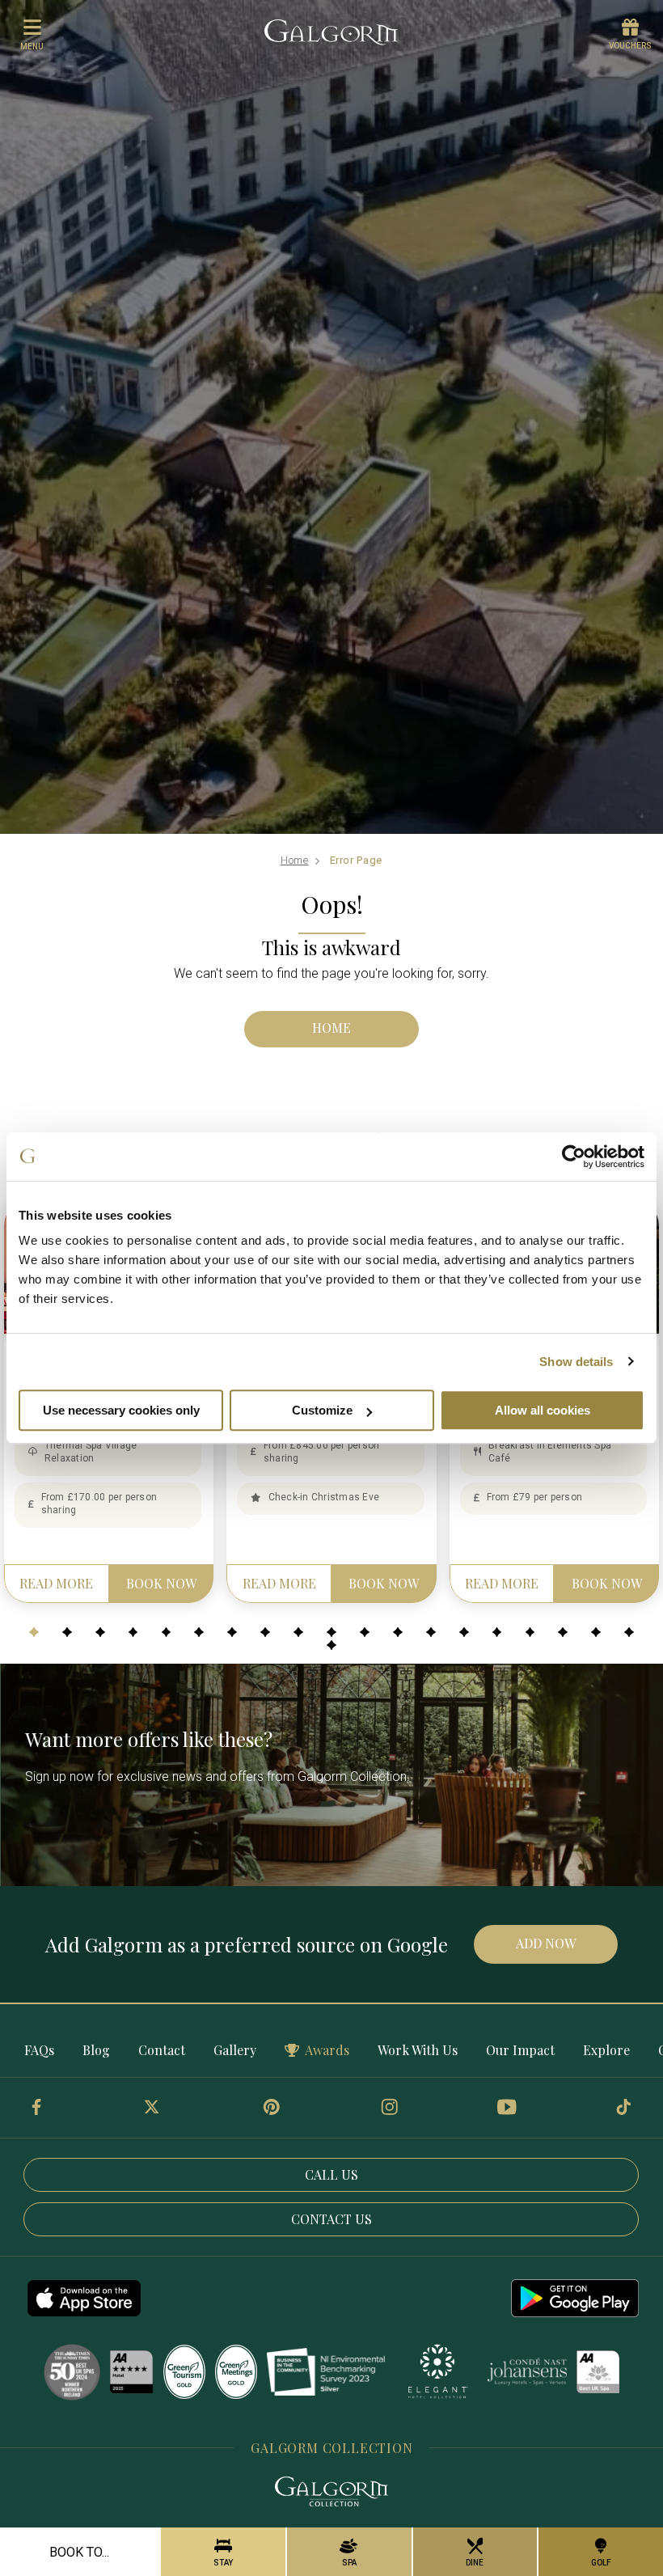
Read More (56, 1583)
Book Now (161, 1583)
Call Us (331, 2174)
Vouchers (630, 46)
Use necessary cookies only (121, 1410)
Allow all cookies (543, 1410)
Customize (322, 1410)
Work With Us (418, 2050)
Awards (327, 2050)
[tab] (34, 1632)
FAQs (39, 2050)
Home (295, 860)
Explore (606, 2050)
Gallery (235, 2050)
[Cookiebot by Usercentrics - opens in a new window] (574, 1157)
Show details (576, 1362)
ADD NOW (546, 1943)
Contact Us (331, 2219)
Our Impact (520, 2050)
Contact (162, 2050)
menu (32, 47)
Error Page (357, 860)
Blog (96, 2050)
